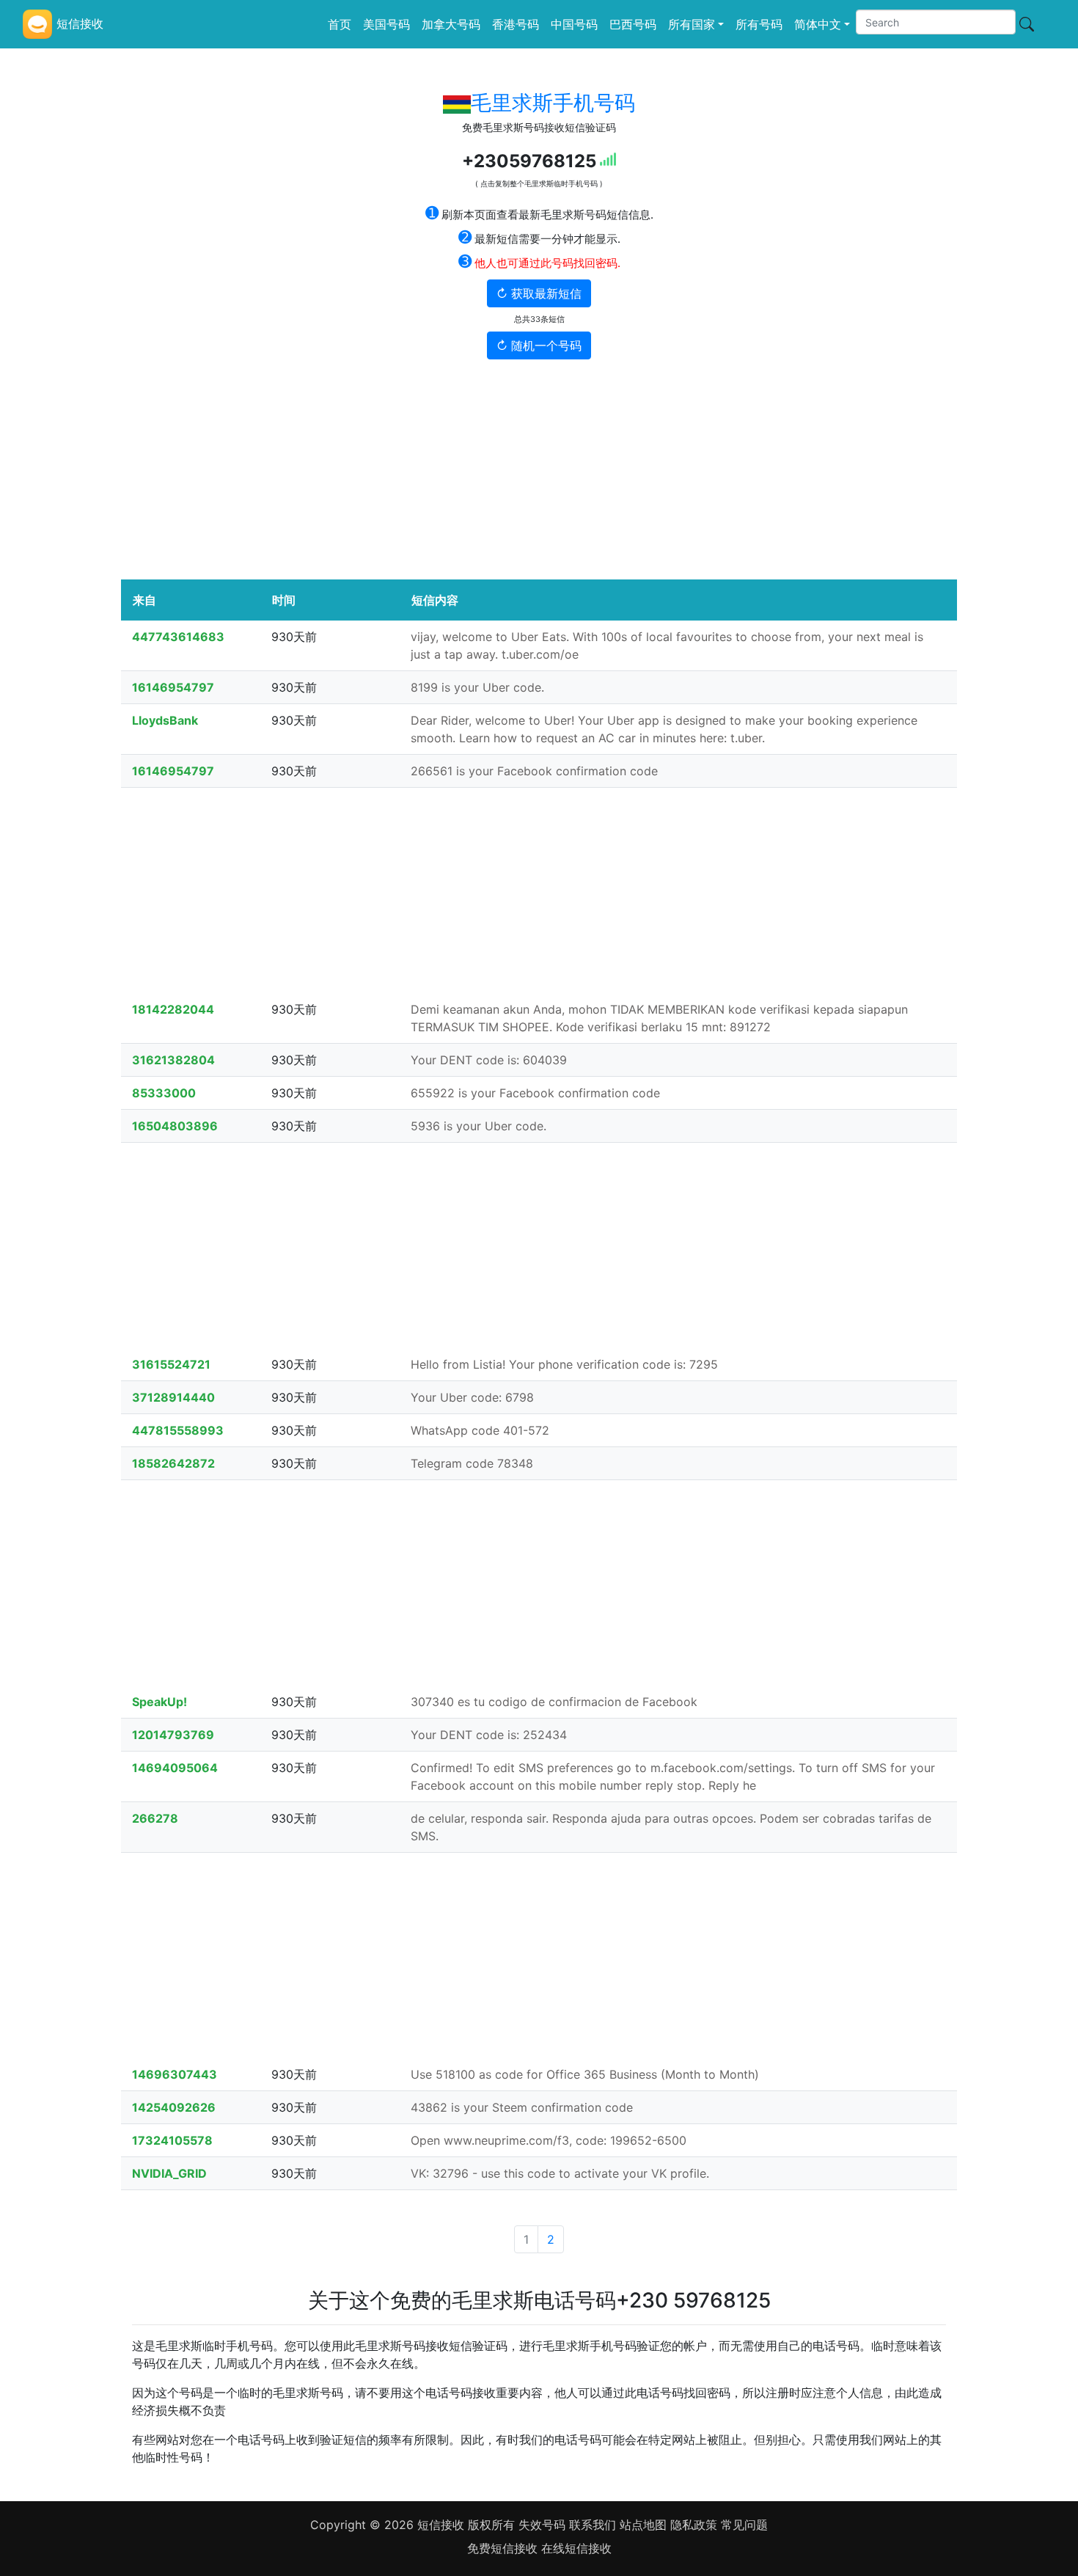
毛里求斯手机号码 (553, 103)
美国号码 (386, 24)
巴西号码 (633, 24)
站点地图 (643, 2525)
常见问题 (744, 2525)
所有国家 (692, 24)
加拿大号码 (451, 24)
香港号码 (516, 24)
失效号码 (544, 2525)
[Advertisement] (539, 469)
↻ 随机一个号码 (539, 345)
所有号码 (759, 24)
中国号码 (574, 24)
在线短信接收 (576, 2548)
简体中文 (818, 24)
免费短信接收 (504, 2548)
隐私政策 (694, 2525)
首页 (340, 24)
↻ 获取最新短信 (539, 293)
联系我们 (594, 2525)
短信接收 (441, 2525)
